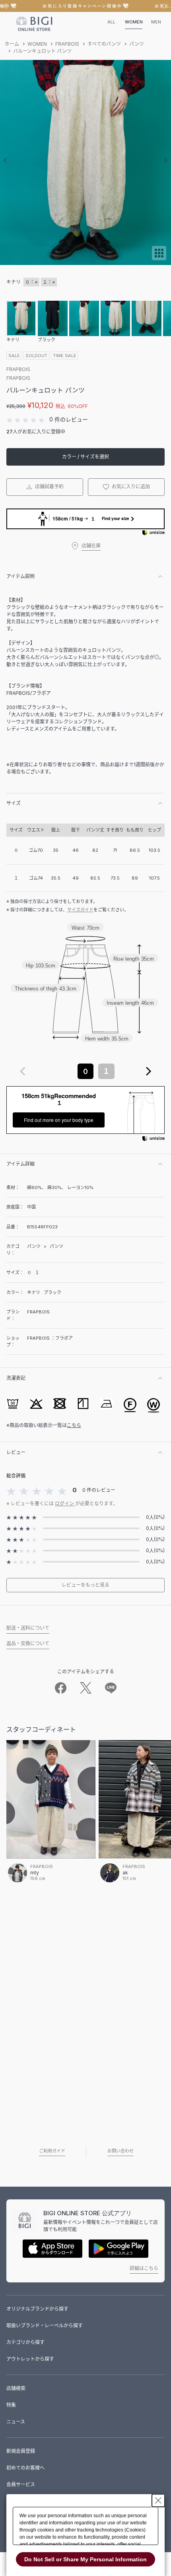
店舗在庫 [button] (91, 546)
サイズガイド (80, 910)
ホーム (12, 44)
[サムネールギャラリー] (159, 258)
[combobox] (85, 1071)
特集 (11, 2405)
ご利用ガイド (52, 2151)
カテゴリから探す (25, 2342)
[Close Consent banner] (158, 2501)
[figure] (23, 1071)
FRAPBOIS (67, 44)
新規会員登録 (21, 2451)
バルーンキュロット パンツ (42, 51)
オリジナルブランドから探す (37, 2309)
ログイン (65, 1504)
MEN (156, 22)
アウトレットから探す (30, 2359)
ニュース (16, 2422)
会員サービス (21, 2484)
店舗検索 (16, 2388)
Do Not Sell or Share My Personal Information (85, 2559)
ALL (111, 22)
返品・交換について (28, 1643)
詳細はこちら (144, 2268)
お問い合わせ (120, 2151)
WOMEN (134, 22)
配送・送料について (28, 1628)
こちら (74, 1425)
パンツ (137, 44)
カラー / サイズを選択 (85, 457)
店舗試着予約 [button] (49, 486)
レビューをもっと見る (85, 1585)
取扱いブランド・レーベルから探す (45, 2326)
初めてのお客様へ (25, 2468)
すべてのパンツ (104, 44)
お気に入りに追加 (130, 486)
